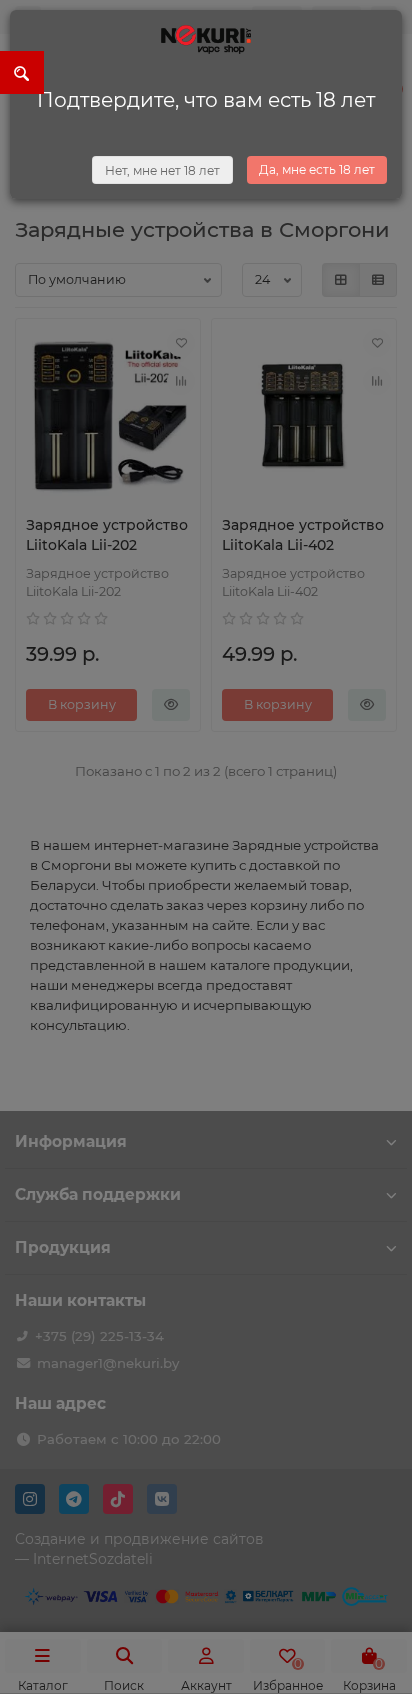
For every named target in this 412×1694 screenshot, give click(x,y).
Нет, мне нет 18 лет (162, 170)
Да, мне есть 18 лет (317, 169)
